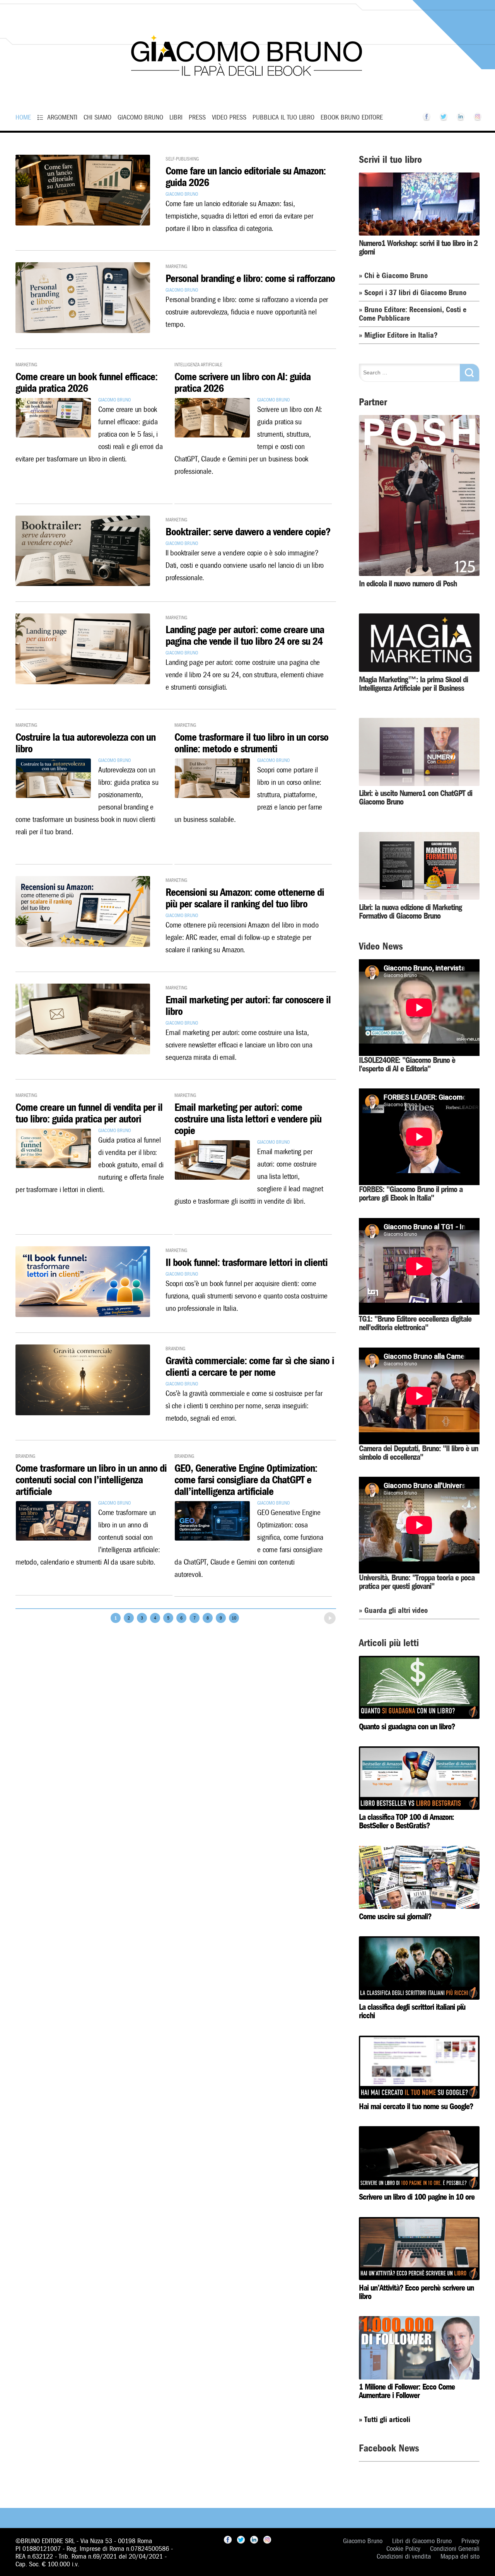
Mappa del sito (460, 2556)
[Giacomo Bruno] (247, 91)
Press (197, 117)
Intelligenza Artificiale (198, 364)
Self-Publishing (182, 158)
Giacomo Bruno (140, 117)
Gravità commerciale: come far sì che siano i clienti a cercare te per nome (250, 1367)
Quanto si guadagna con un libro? (407, 1727)
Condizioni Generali (455, 2549)
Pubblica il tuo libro (283, 117)
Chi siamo (97, 117)
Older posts (317, 1616)
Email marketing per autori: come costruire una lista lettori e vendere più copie (248, 1119)
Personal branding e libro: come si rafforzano (250, 279)
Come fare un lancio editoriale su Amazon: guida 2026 (246, 177)
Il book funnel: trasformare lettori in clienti (247, 1263)
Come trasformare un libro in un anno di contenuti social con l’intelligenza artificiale (91, 1480)
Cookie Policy (403, 2549)
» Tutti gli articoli (385, 2420)
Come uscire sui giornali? (395, 1917)
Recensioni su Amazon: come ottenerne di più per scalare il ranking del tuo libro (245, 898)
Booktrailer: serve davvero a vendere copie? (248, 532)
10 (234, 1618)
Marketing (176, 266)
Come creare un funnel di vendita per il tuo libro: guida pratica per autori (89, 1113)
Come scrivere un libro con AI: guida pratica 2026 (242, 383)
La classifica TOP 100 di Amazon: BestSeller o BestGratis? (406, 1821)
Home (23, 117)
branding (175, 1348)
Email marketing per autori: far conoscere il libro (248, 1006)
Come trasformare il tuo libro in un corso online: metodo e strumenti (251, 743)
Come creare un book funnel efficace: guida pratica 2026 (86, 383)
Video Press (229, 117)
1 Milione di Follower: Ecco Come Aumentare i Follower (407, 2391)
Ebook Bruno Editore (352, 117)
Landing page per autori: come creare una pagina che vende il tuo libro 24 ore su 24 (245, 636)
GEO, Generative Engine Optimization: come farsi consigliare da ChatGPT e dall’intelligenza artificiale (246, 1480)
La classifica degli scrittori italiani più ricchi (412, 2011)
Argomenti (62, 117)
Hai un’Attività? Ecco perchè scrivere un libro (416, 2292)
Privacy (470, 2541)
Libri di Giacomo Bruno (422, 2541)
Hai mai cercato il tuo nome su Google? (416, 2106)
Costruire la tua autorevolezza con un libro (85, 743)
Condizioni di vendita (404, 2556)
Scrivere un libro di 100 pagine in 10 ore (417, 2197)
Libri (176, 117)
